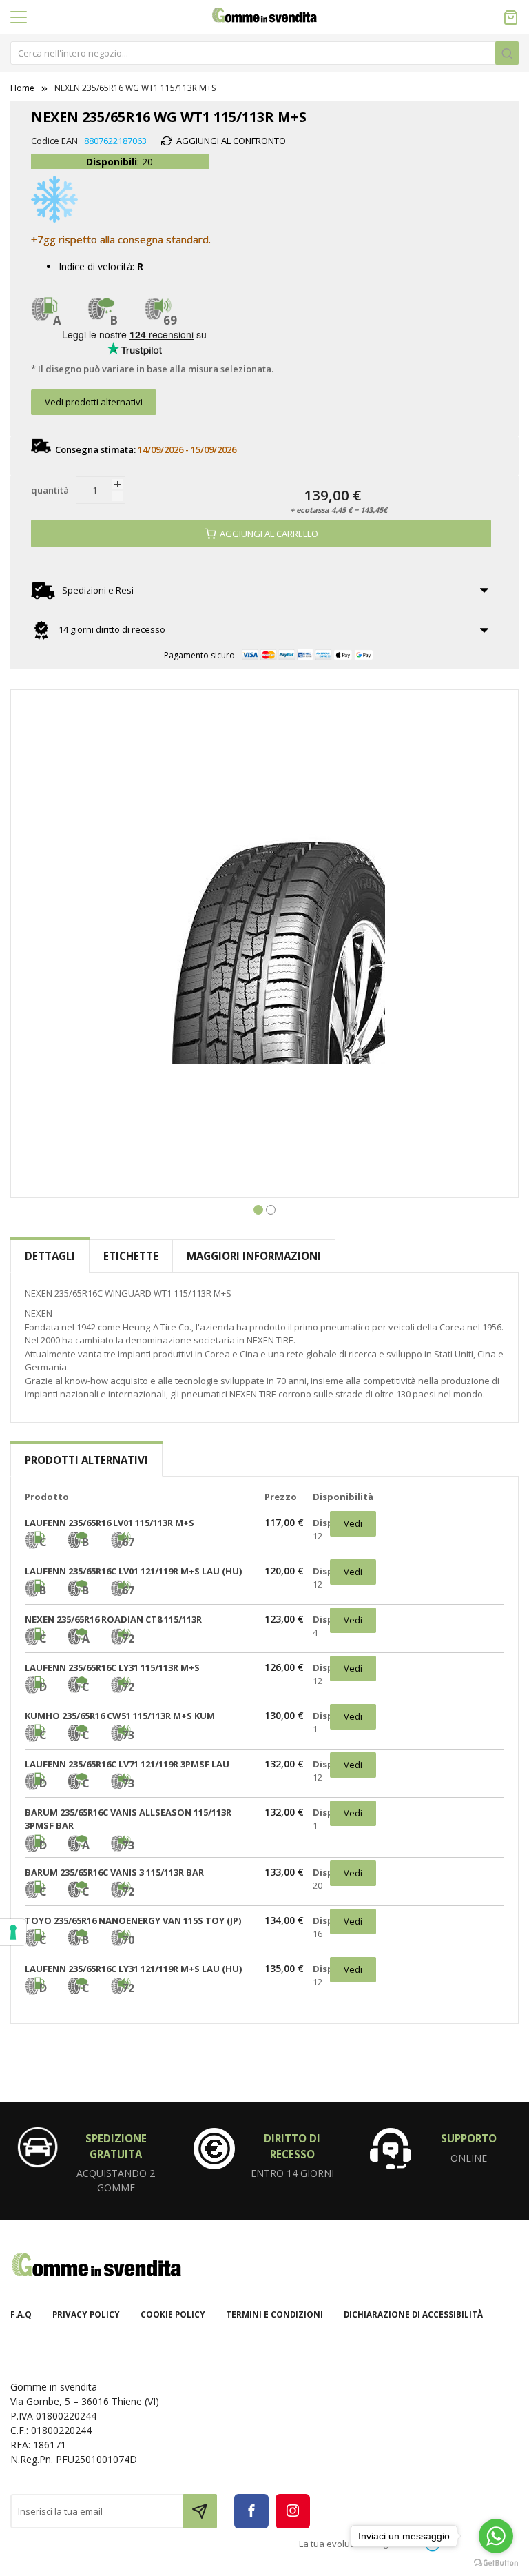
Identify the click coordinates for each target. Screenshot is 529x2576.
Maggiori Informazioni (254, 1256)
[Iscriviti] (200, 2511)
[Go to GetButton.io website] (496, 2562)
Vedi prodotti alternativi (94, 402)
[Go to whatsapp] (496, 2536)
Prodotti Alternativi (86, 1460)
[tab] (50, 1256)
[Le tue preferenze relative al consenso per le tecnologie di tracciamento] (13, 1932)
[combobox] (264, 53)
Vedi (353, 1523)
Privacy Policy (86, 2314)
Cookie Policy (173, 2314)
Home (22, 88)
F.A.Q (21, 2314)
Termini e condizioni (274, 2314)
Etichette (131, 1256)
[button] (258, 1208)
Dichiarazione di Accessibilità (413, 2314)
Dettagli (50, 1256)
